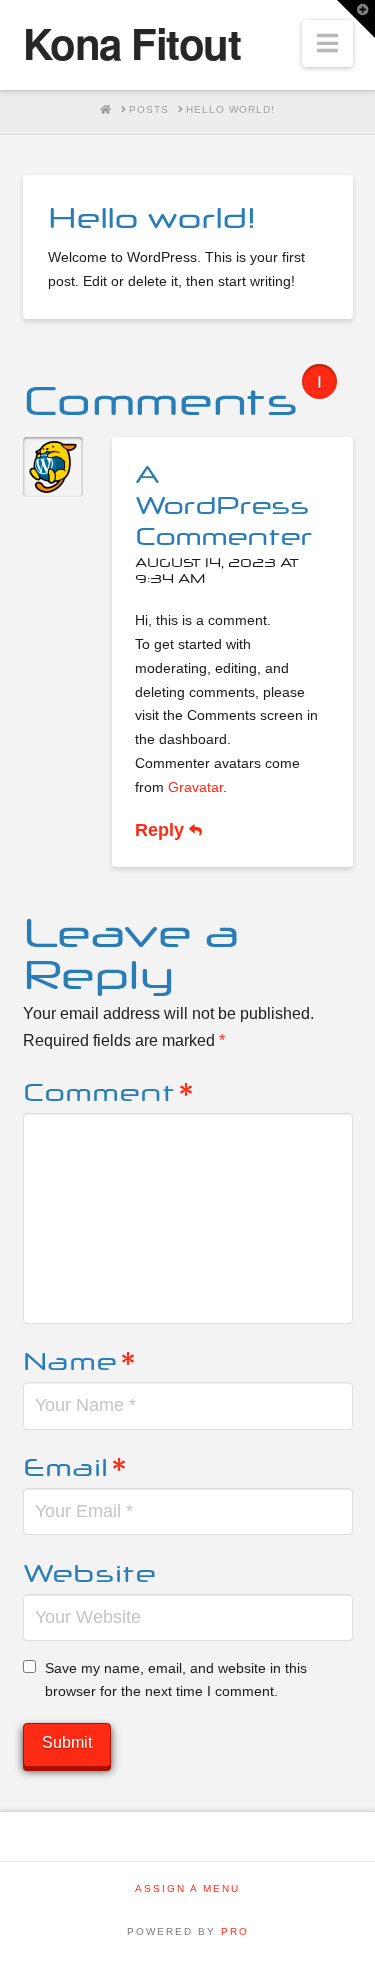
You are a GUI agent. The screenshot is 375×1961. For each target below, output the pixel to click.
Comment (108, 1089)
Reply (162, 830)
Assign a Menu (187, 1888)
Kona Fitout (132, 43)
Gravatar (195, 787)
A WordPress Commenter (223, 502)
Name (79, 1358)
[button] (327, 43)
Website (89, 1570)
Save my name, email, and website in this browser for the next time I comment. (176, 1680)
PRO (235, 1931)
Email (75, 1464)
